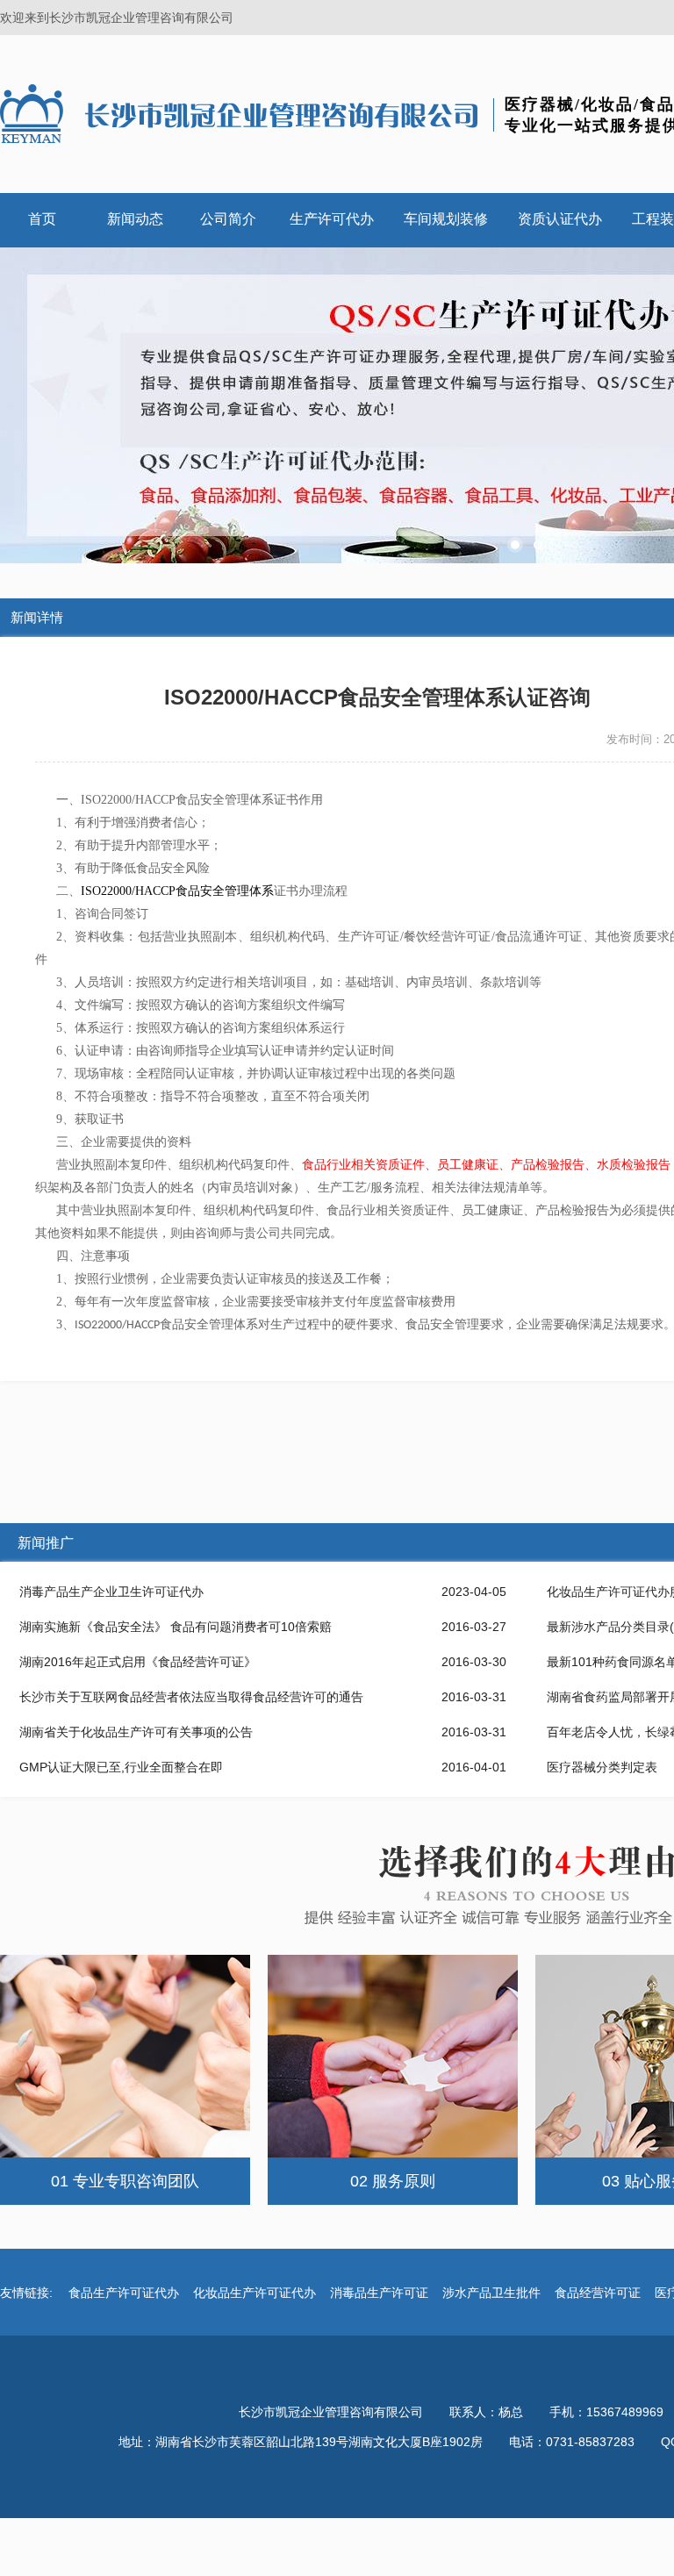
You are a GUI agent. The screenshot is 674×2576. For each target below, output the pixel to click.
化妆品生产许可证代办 (255, 2293)
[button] (515, 545)
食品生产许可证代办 (124, 2293)
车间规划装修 (446, 219)
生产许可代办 (332, 219)
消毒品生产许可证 (379, 2293)
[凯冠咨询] (241, 113)
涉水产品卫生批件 (491, 2293)
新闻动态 (135, 219)
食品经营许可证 (598, 2293)
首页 (42, 219)
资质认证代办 (560, 219)
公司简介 (228, 219)
